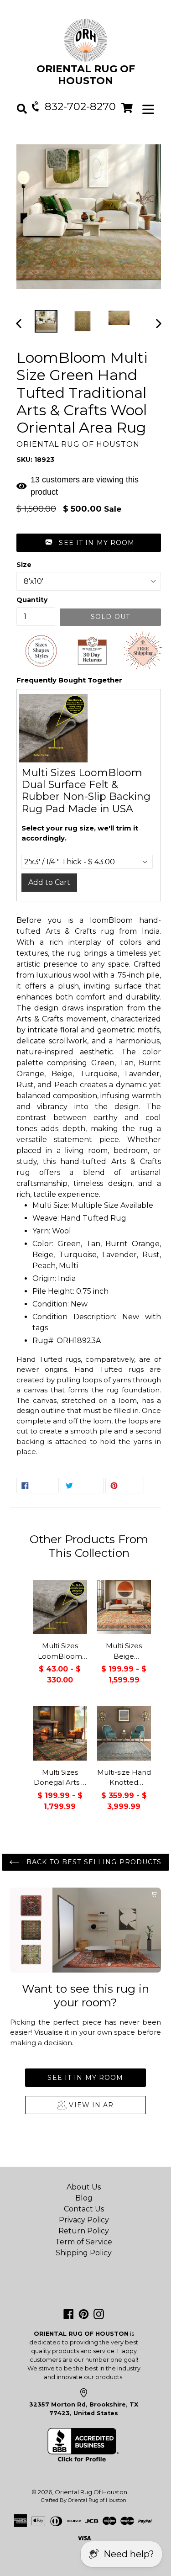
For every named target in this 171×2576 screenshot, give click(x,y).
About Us (84, 2187)
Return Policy (84, 2231)
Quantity (32, 600)
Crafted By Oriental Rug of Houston (84, 2500)
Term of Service (84, 2242)
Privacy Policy (84, 2220)
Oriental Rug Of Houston (91, 2492)
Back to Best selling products (93, 1862)
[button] (89, 543)
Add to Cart (49, 882)
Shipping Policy (84, 2253)
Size (24, 565)
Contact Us (84, 2209)
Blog (84, 2198)
